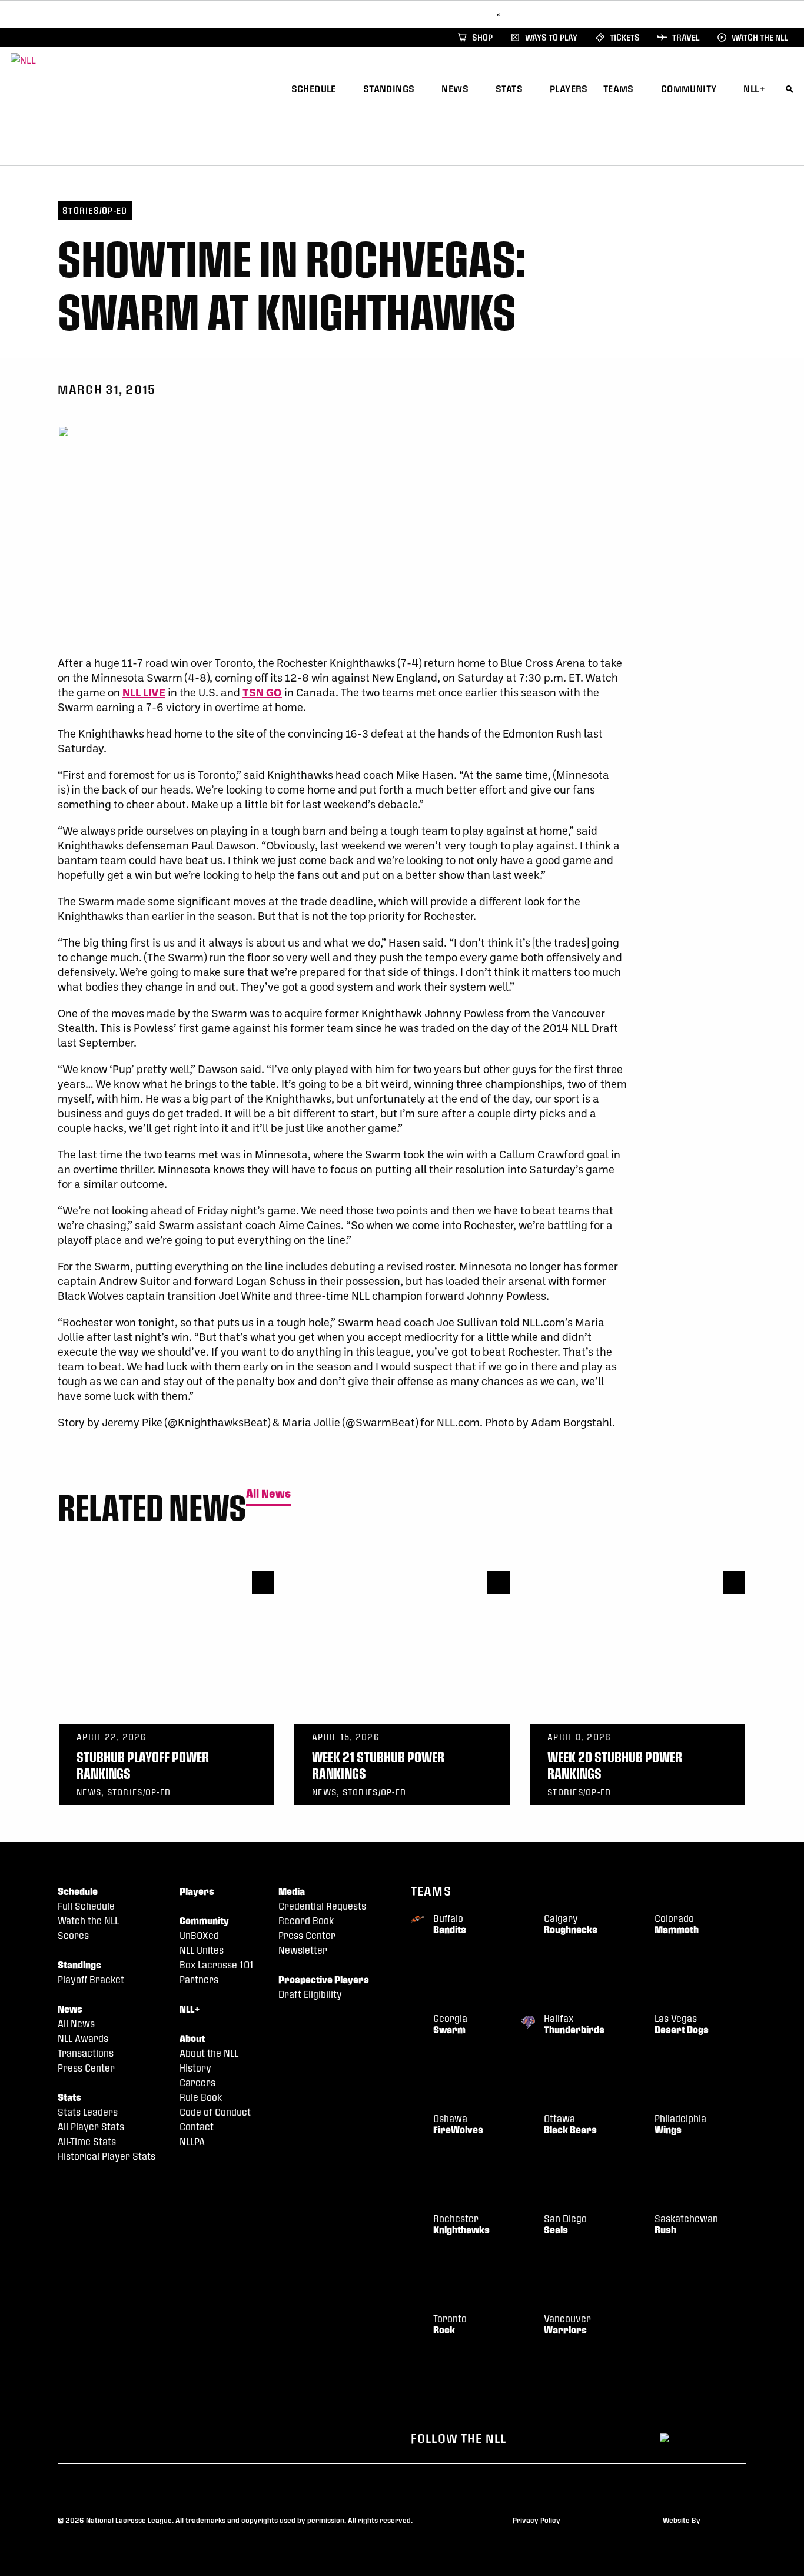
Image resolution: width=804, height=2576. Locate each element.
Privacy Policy (536, 2520)
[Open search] (790, 87)
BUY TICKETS (463, 14)
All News (268, 1494)
